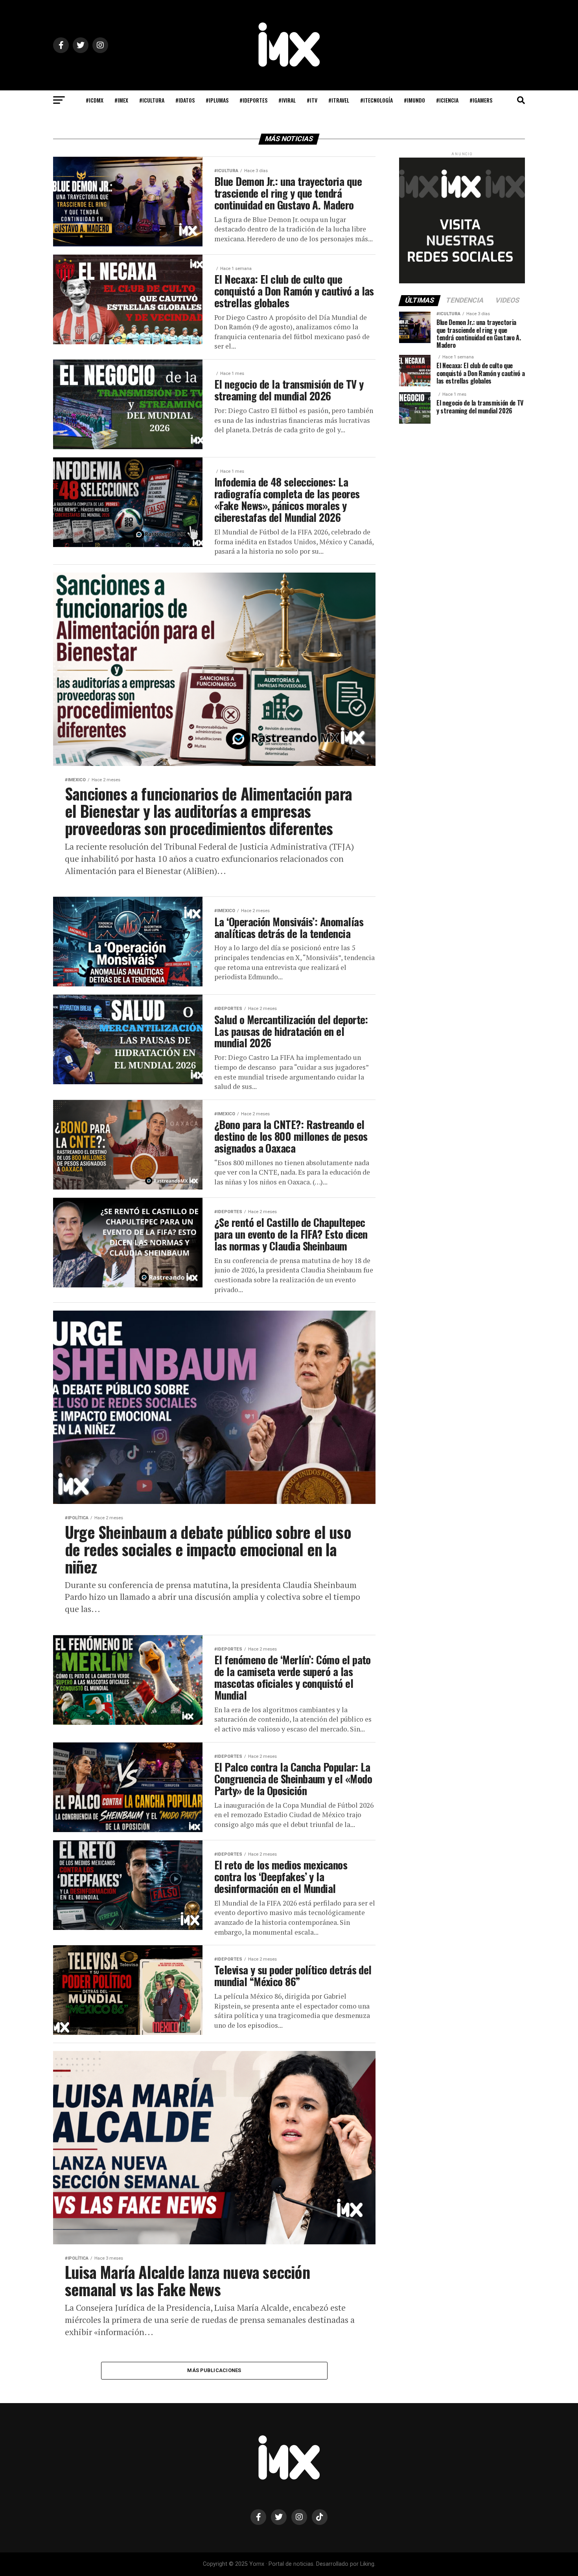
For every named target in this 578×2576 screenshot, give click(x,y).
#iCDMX (95, 100)
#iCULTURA (152, 100)
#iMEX (121, 100)
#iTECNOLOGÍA (376, 100)
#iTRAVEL (339, 100)
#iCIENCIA (447, 100)
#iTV (312, 100)
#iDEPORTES (253, 100)
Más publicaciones (214, 2370)
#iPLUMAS (217, 100)
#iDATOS (185, 100)
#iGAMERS (481, 100)
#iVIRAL (287, 100)
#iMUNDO (414, 100)
